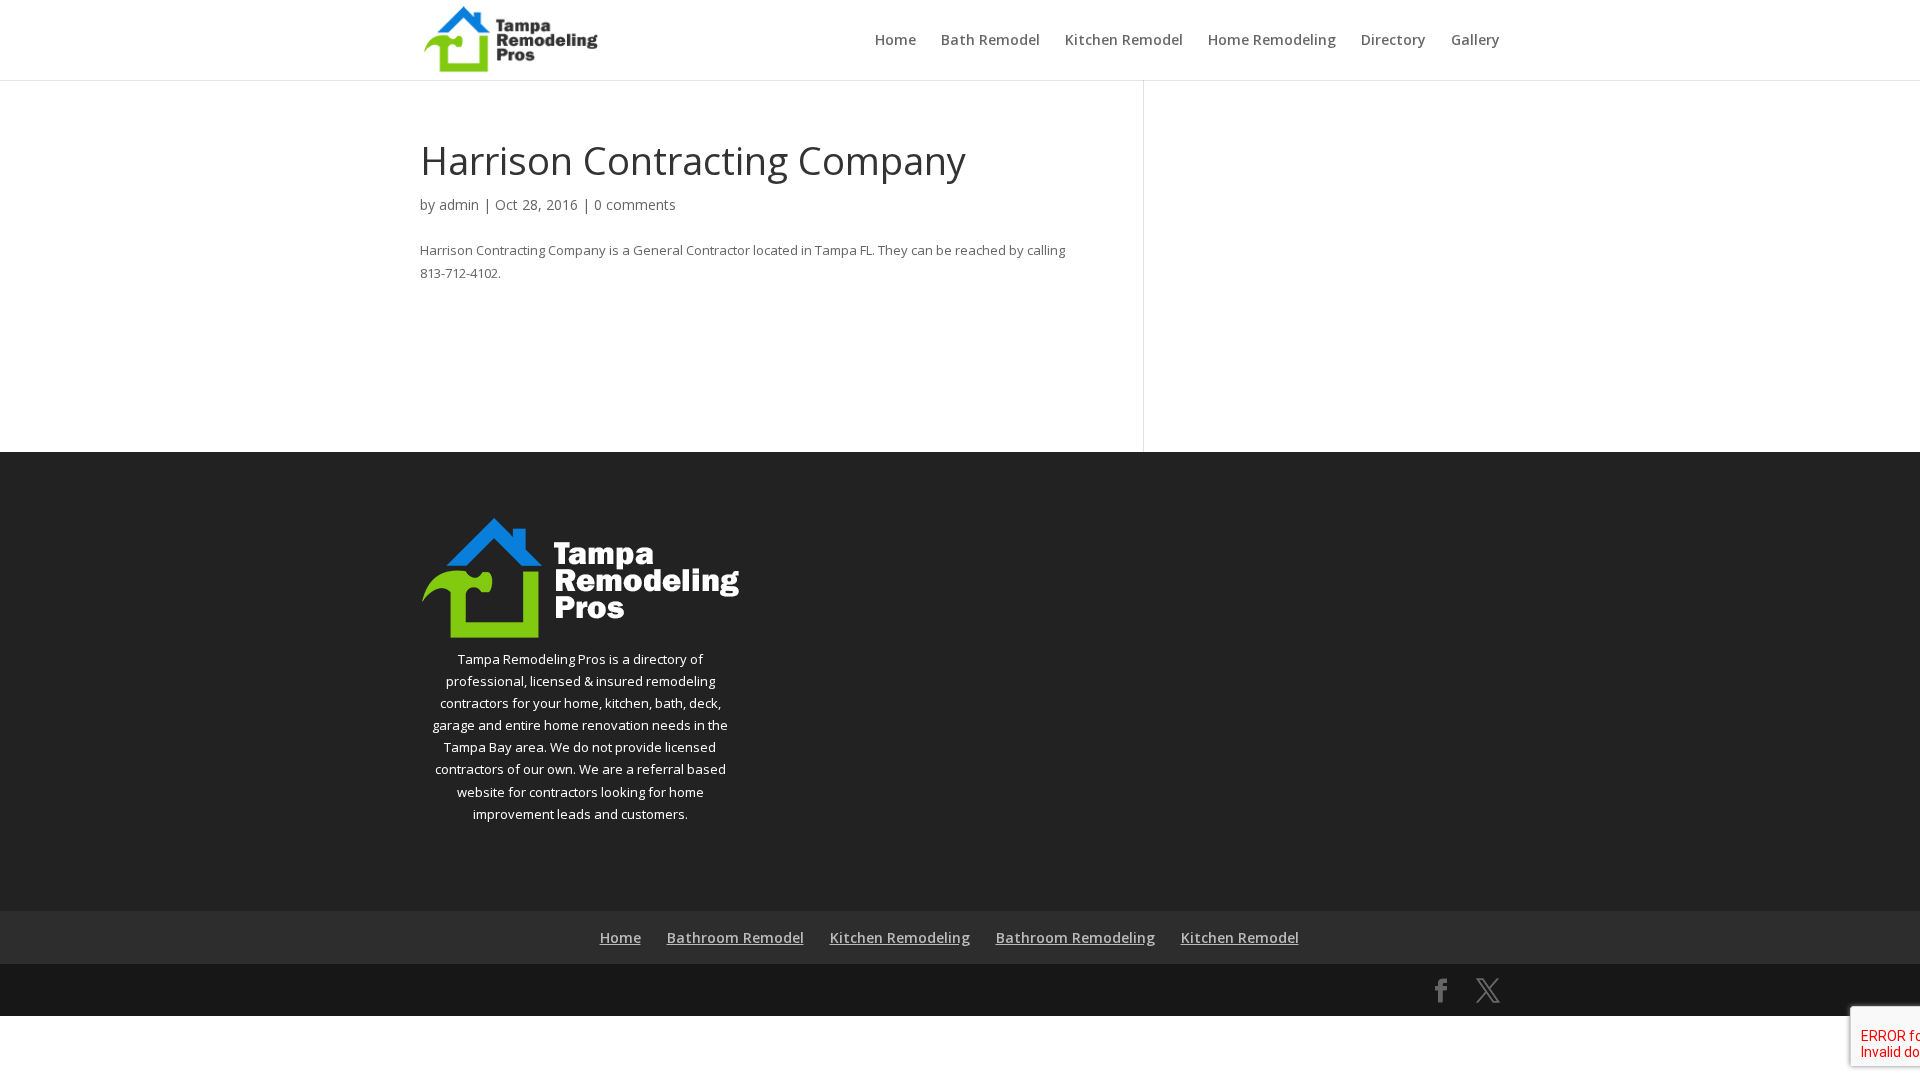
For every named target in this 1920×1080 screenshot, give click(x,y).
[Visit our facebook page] (1441, 991)
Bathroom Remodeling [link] (1075, 937)
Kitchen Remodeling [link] (900, 937)
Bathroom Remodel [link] (735, 937)
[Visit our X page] (1488, 991)
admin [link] (459, 204)
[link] (510, 38)
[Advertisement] (1337, 263)
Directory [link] (1393, 41)
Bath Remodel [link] (990, 41)
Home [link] (895, 41)
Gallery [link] (1475, 41)
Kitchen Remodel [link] (1124, 41)
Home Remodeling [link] (1272, 41)
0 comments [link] (635, 204)
